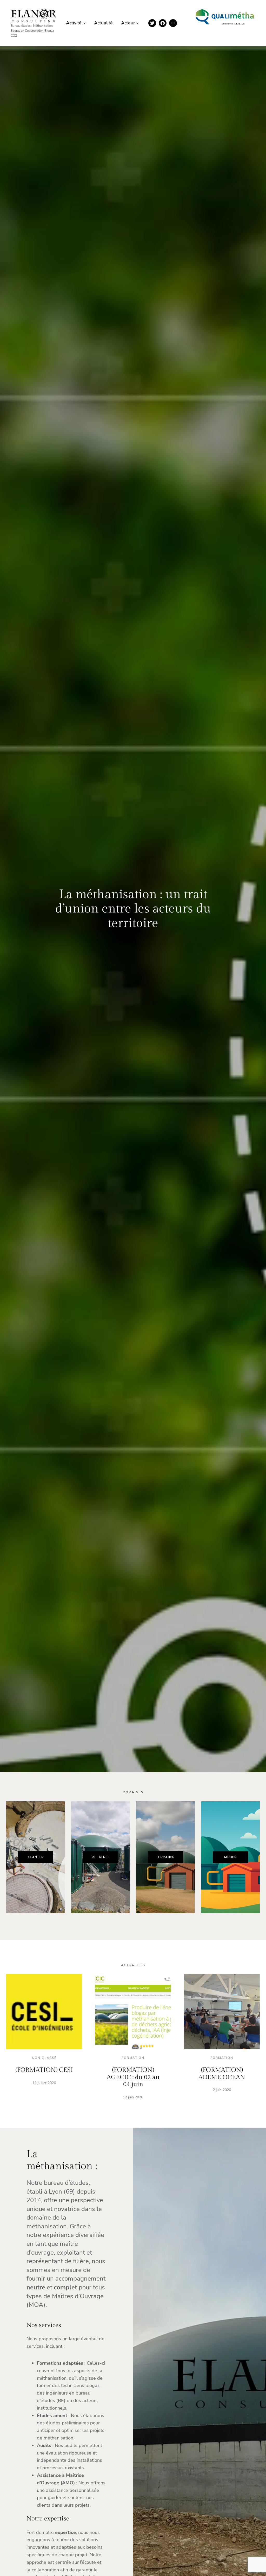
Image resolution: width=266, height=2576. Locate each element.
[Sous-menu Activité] (84, 23)
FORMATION (165, 1857)
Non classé (44, 2058)
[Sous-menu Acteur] (137, 23)
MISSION (230, 1857)
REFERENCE (101, 1857)
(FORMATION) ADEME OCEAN (222, 2074)
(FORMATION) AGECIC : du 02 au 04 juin (133, 2077)
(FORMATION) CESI (44, 2070)
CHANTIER (36, 1857)
